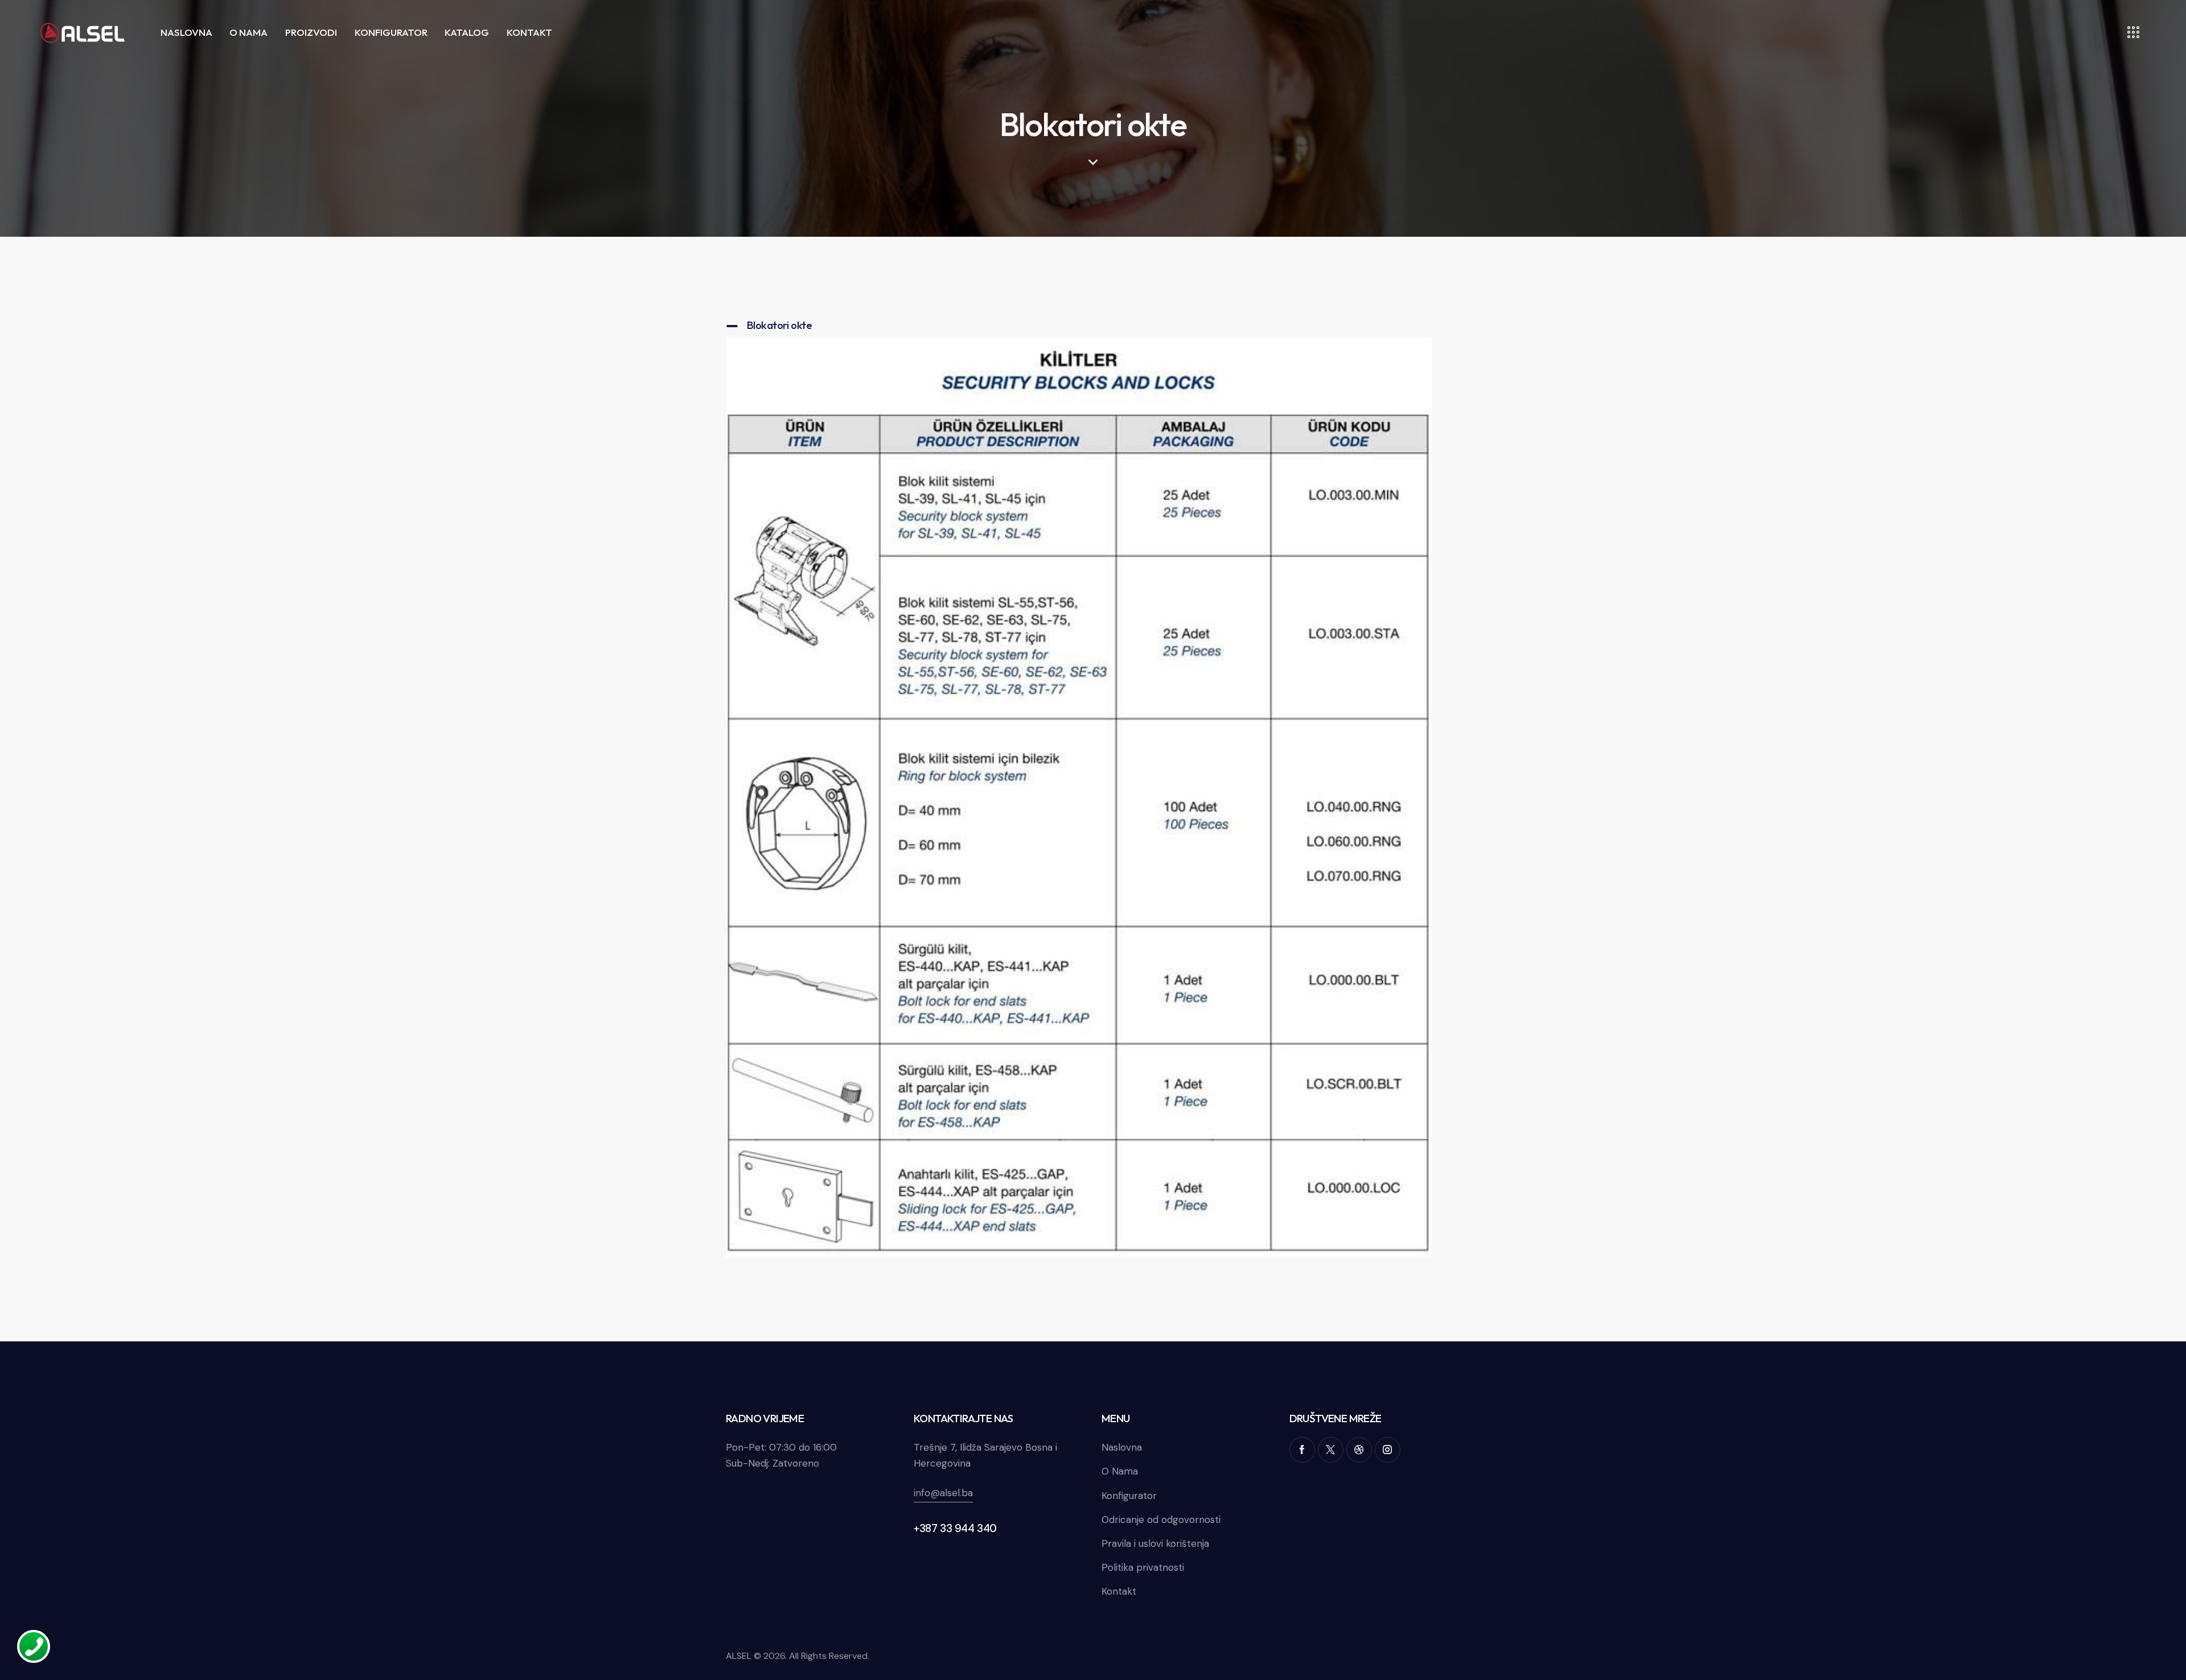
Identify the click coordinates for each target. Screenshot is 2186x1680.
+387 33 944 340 (955, 1528)
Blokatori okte (779, 325)
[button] (1079, 325)
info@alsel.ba (943, 1493)
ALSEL (739, 1656)
